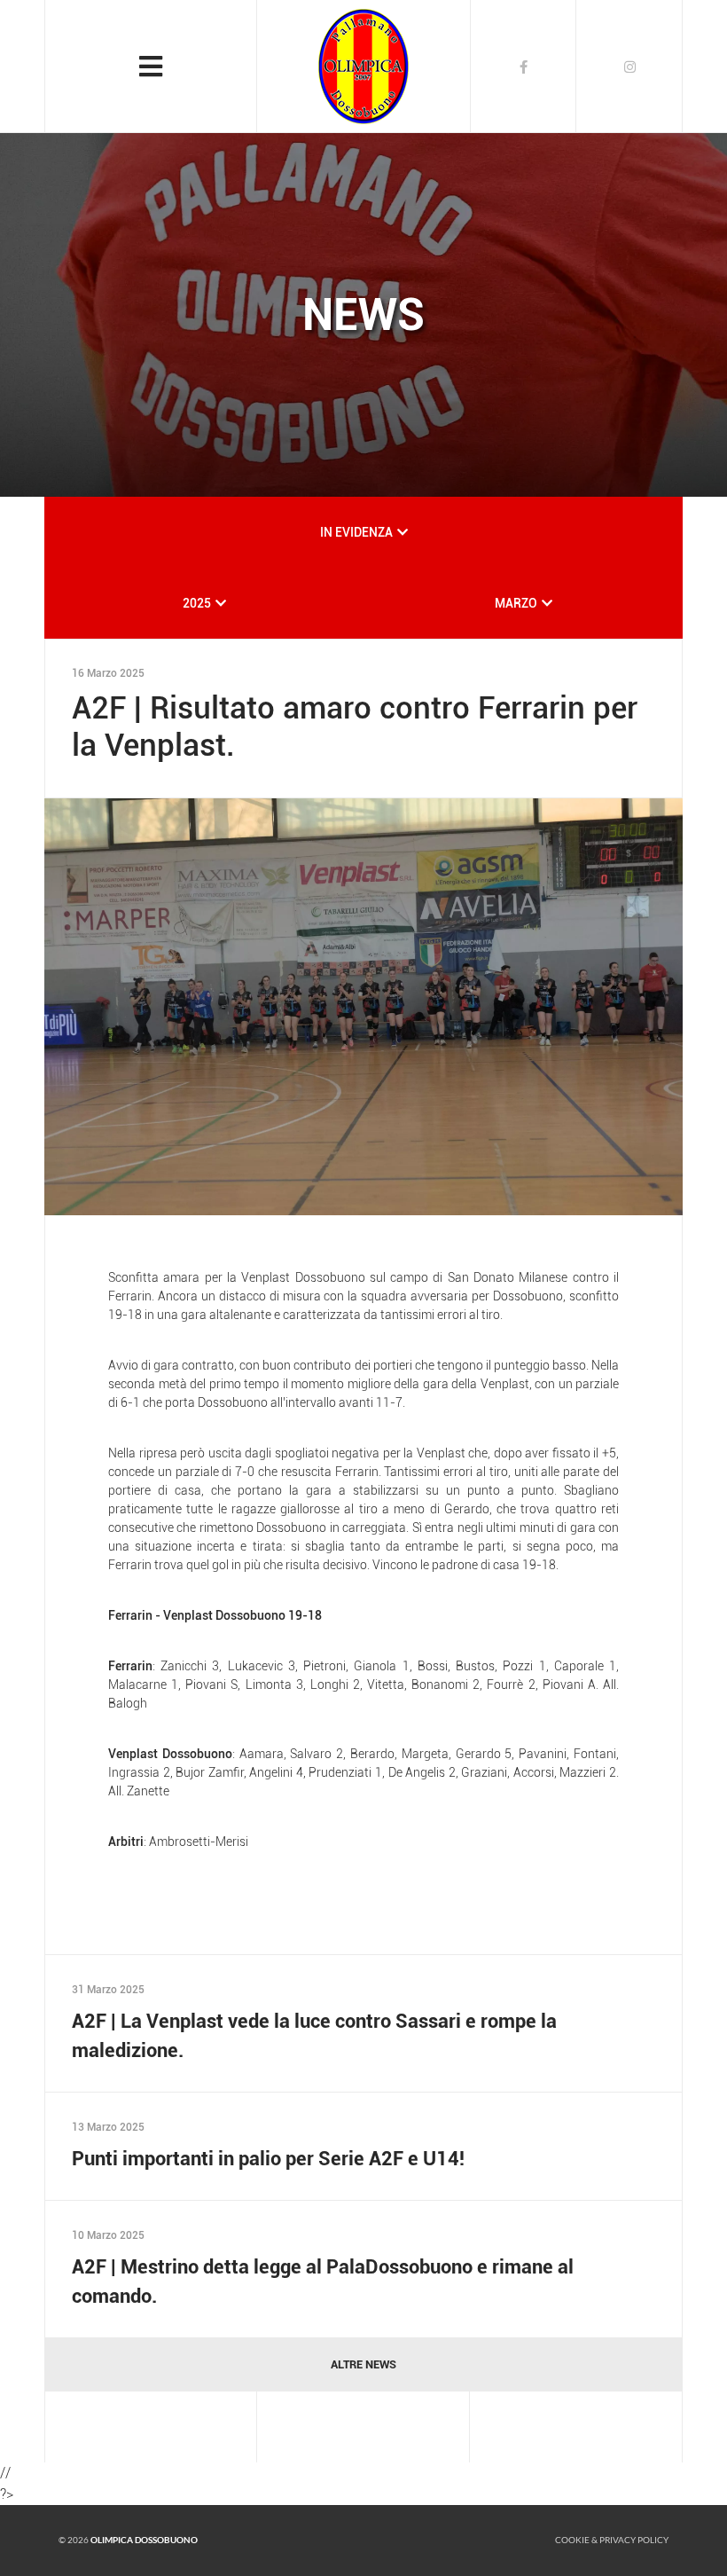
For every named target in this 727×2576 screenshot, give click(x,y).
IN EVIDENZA (356, 532)
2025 (197, 603)
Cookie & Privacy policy (612, 2540)
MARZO (516, 603)
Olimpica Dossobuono (144, 2540)
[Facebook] (523, 67)
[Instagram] (629, 67)
